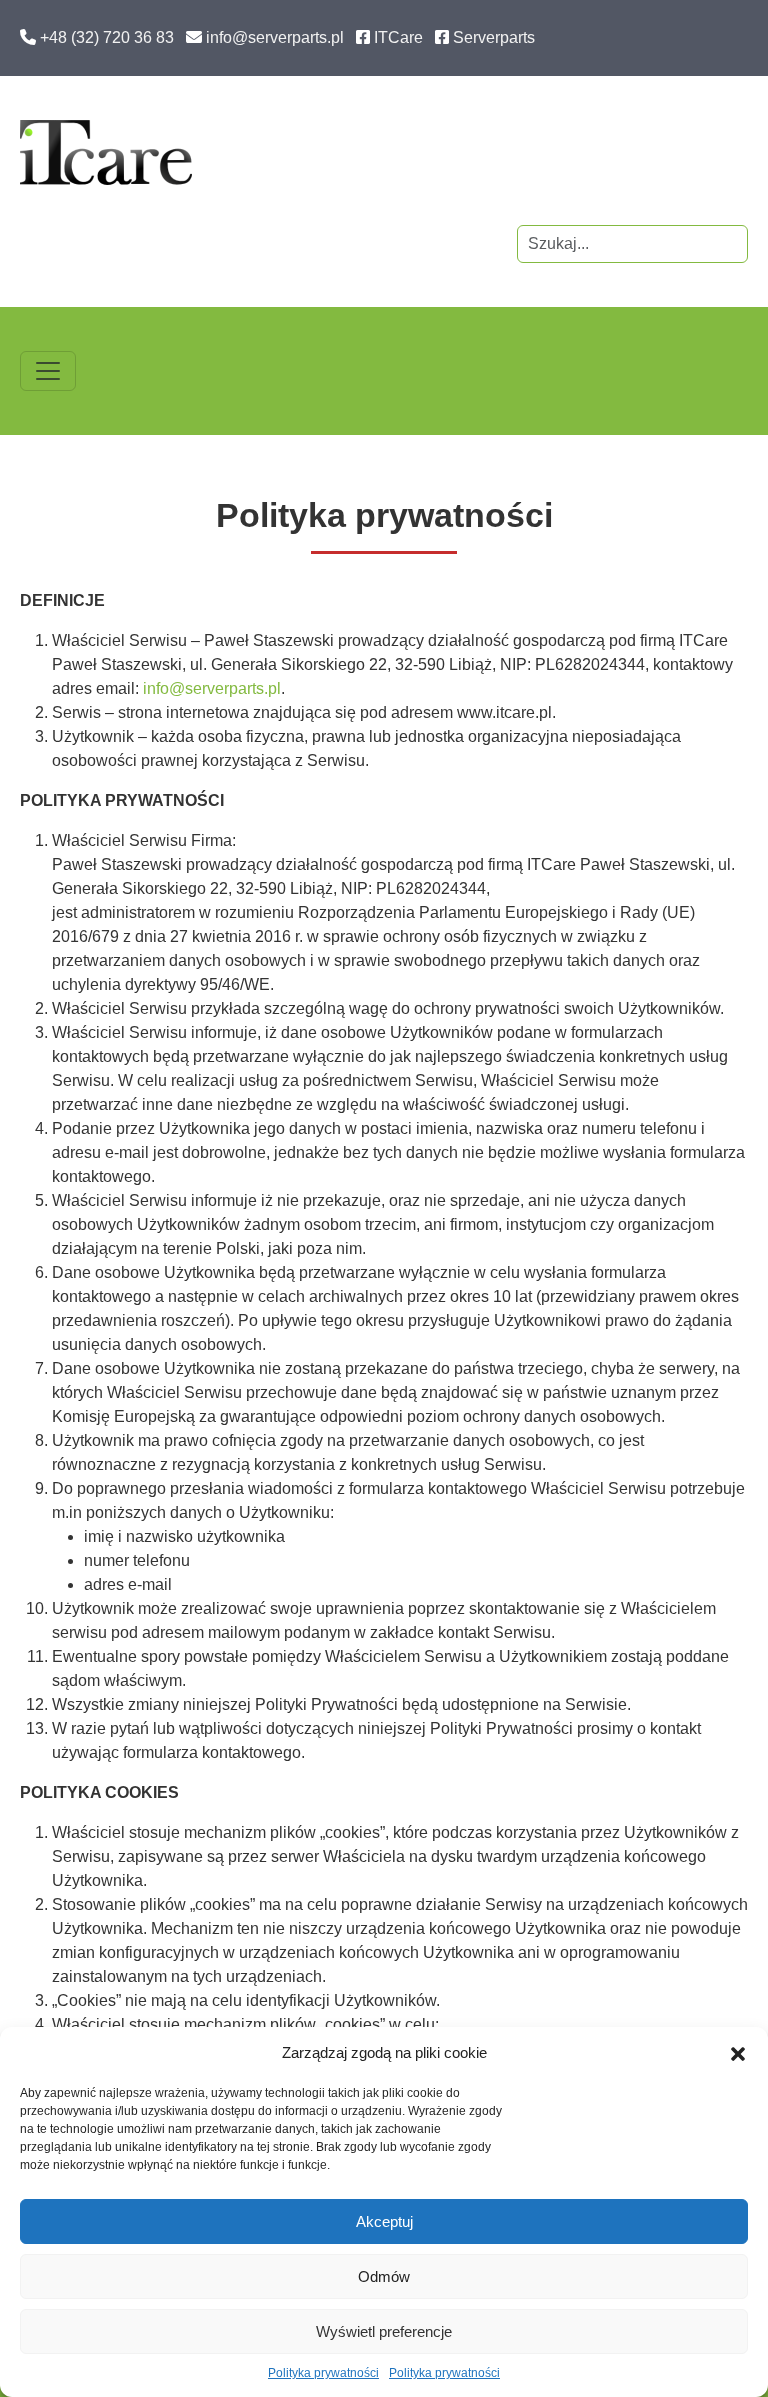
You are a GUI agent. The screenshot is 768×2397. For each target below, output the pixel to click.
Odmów (384, 2276)
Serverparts (494, 37)
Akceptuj (384, 2221)
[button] (738, 2053)
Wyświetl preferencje (384, 2331)
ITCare (398, 37)
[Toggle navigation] (48, 371)
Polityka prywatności (323, 2373)
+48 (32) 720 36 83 (107, 37)
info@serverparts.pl (275, 37)
